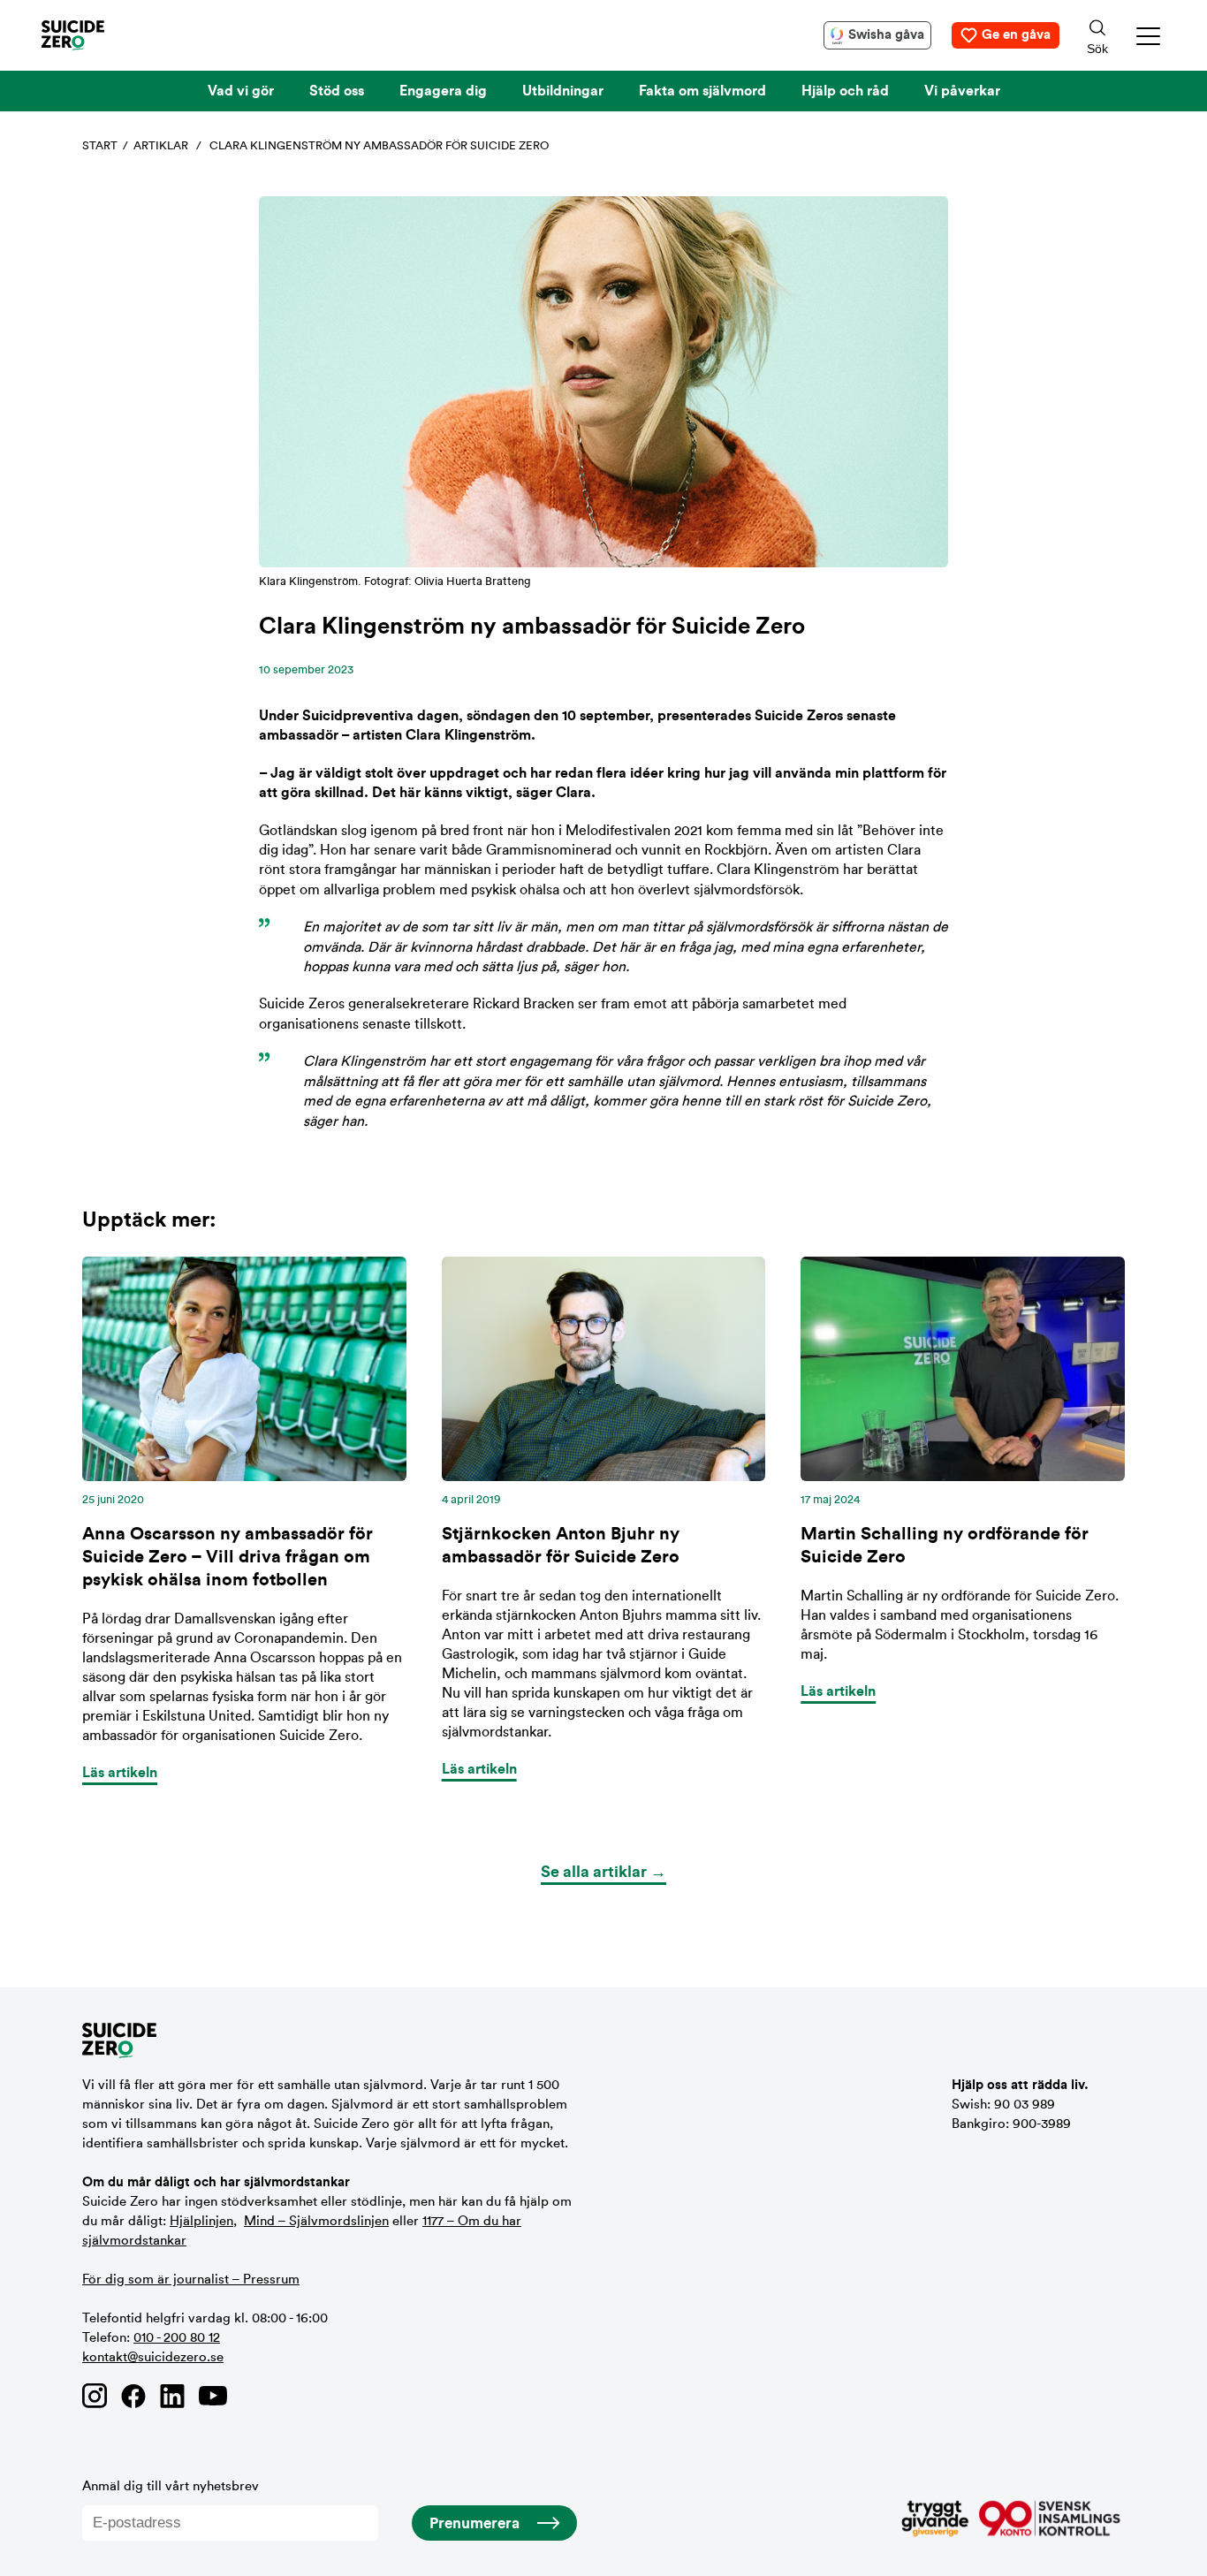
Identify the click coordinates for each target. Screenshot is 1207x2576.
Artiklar (161, 145)
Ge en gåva (1016, 35)
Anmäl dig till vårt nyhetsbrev (171, 2486)
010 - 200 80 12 (177, 2338)
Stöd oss (337, 91)
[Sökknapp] (1097, 35)
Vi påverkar (962, 91)
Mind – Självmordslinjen (316, 2221)
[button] (1149, 36)
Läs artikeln (120, 1773)
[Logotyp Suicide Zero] (99, 35)
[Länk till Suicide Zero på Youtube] (213, 2396)
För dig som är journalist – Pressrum (191, 2280)
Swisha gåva (886, 35)
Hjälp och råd (845, 91)
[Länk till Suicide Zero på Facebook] (133, 2396)
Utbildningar (563, 91)
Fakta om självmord (702, 91)
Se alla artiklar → (603, 1872)
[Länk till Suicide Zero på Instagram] (95, 2396)
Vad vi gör (241, 91)
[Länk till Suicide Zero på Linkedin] (172, 2396)
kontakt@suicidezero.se (153, 2357)
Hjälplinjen (201, 2221)
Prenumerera (474, 2523)
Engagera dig (443, 91)
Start (100, 145)
